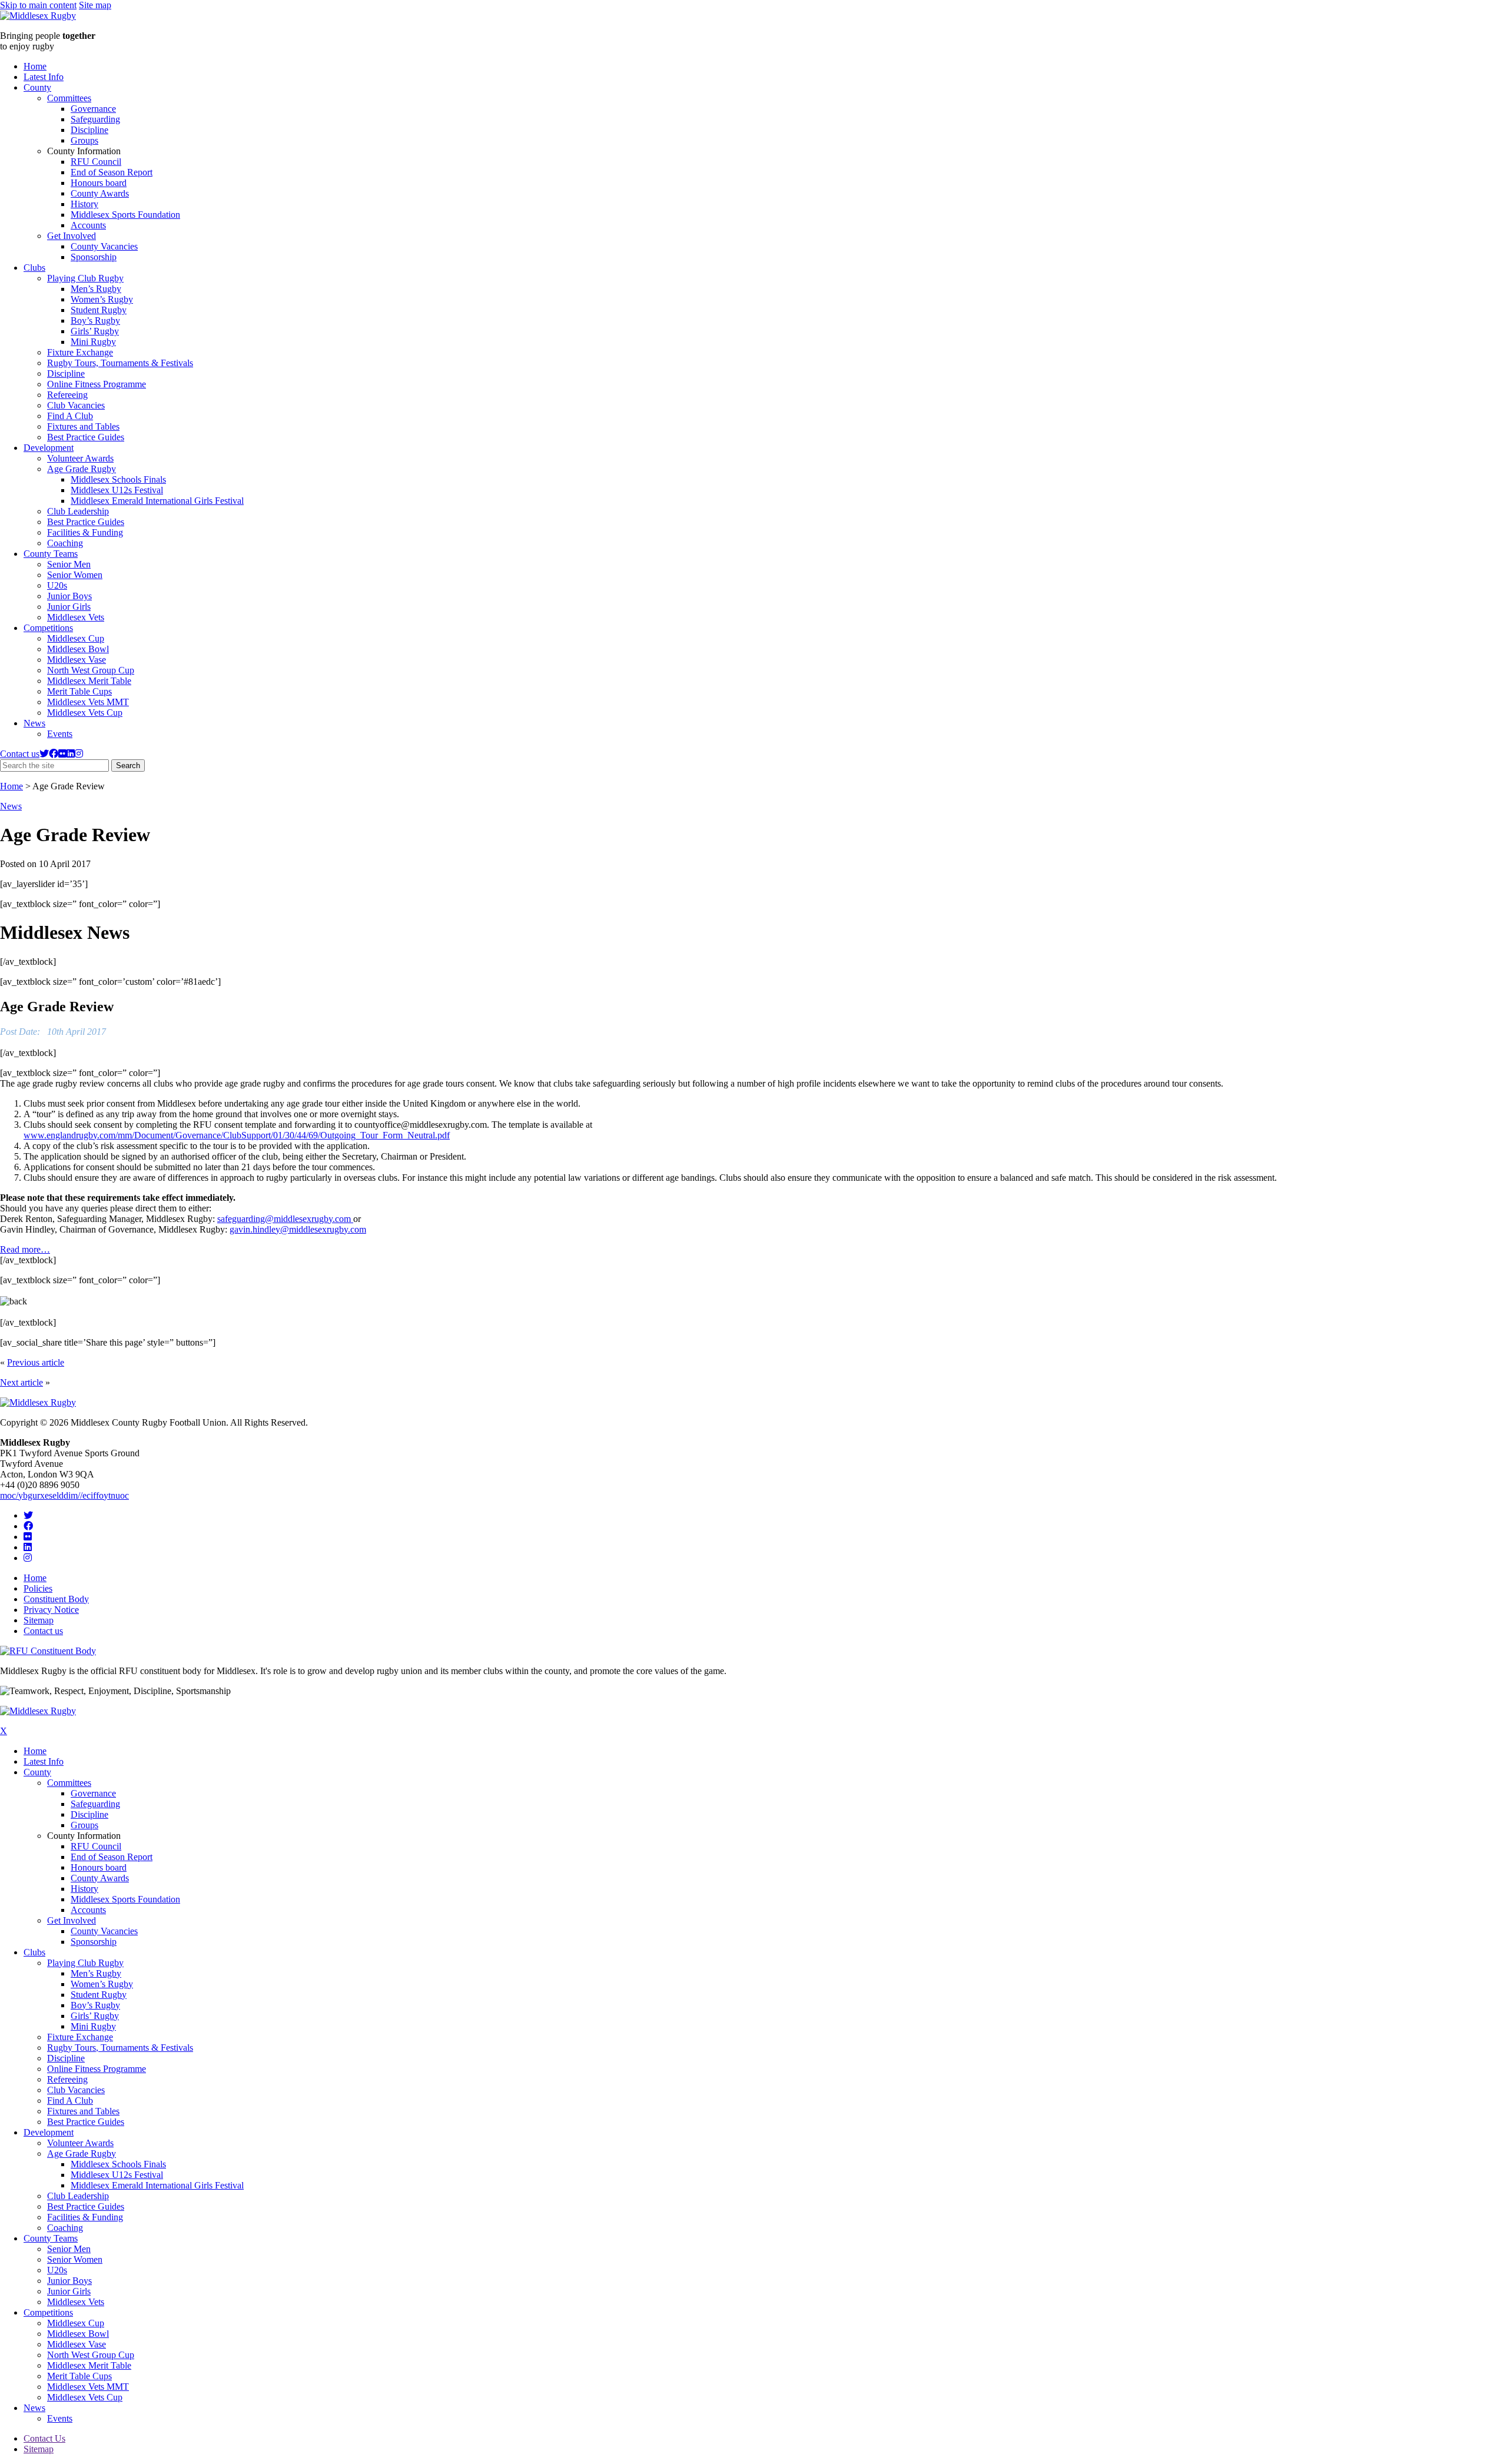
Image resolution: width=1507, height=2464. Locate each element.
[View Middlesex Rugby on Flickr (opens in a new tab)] (62, 754)
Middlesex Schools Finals (118, 479)
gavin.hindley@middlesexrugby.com (298, 1229)
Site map (95, 5)
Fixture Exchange (80, 352)
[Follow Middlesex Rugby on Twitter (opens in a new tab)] (44, 754)
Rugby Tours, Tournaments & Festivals (120, 363)
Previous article (36, 1362)
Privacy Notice (51, 1610)
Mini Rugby (93, 342)
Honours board (99, 183)
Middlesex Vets (76, 617)
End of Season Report (112, 172)
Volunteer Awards (80, 458)
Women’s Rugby (102, 299)
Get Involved (72, 236)
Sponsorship (94, 257)
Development (49, 448)
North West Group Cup (91, 670)
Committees (69, 98)
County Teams (51, 554)
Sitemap (39, 1620)
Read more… (25, 1249)
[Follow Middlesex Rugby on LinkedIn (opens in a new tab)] (71, 754)
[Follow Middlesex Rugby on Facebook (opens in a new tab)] (54, 754)
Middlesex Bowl (78, 649)
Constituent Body (56, 1599)
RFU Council (96, 162)
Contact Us (44, 2438)
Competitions (48, 628)
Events (60, 734)
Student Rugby (99, 310)
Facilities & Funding (85, 532)
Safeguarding (95, 119)
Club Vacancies (76, 405)
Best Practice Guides (86, 437)
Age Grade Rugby (82, 469)
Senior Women (75, 575)
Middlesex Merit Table (89, 681)
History (84, 204)
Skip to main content (38, 5)
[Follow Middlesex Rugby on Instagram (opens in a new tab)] (79, 754)
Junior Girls (69, 607)
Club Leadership (78, 511)
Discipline (89, 130)
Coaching (65, 543)
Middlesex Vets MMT (88, 702)
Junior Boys (69, 596)
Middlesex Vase (77, 660)
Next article (21, 1382)
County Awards (100, 193)
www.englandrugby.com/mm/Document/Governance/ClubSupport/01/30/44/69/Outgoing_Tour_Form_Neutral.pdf (237, 1135)
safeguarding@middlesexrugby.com (285, 1219)
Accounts (88, 225)
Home (35, 66)
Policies (38, 1588)
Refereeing (67, 395)
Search (130, 766)
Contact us (20, 754)
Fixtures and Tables (83, 426)
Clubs (34, 268)
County (37, 87)
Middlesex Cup (76, 638)
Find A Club (70, 416)
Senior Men (69, 564)
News (34, 723)
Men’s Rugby (96, 289)
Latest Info (44, 77)
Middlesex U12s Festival (117, 490)
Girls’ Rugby (95, 331)
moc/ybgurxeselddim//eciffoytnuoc (64, 1495)
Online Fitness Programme (97, 384)
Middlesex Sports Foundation (125, 215)
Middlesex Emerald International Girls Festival (157, 501)
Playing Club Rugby (85, 278)
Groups (84, 140)
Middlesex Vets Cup (85, 713)
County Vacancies (104, 246)
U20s (57, 585)
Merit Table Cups (79, 691)
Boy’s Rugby (95, 321)
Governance (93, 109)
